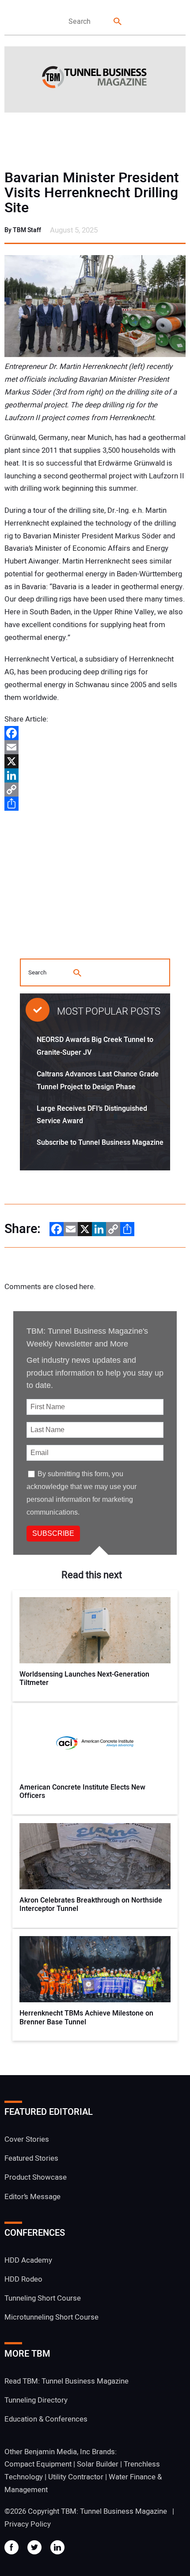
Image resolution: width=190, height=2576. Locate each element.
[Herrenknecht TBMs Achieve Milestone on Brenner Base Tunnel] (95, 1969)
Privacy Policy (28, 2524)
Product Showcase (36, 2177)
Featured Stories (31, 2158)
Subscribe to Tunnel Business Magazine (100, 1143)
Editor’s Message (32, 2197)
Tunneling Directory (36, 2400)
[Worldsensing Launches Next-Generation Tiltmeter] (95, 1630)
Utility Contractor (76, 2477)
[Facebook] (95, 733)
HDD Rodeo (23, 2279)
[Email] (95, 747)
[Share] (95, 804)
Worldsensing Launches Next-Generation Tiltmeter (84, 1679)
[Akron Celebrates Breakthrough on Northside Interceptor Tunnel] (95, 1856)
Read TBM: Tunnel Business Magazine (66, 2381)
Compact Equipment (38, 2464)
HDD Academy (28, 2260)
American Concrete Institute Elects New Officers (82, 1792)
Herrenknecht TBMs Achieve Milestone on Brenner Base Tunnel (86, 2018)
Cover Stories (27, 2139)
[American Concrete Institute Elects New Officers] (95, 1743)
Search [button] (118, 22)
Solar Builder (98, 2464)
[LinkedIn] (95, 775)
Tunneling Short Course (43, 2298)
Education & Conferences (46, 2419)
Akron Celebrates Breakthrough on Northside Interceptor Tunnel (91, 1905)
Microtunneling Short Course (51, 2317)
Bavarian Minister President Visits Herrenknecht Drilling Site (92, 193)
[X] (95, 761)
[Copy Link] (95, 790)
